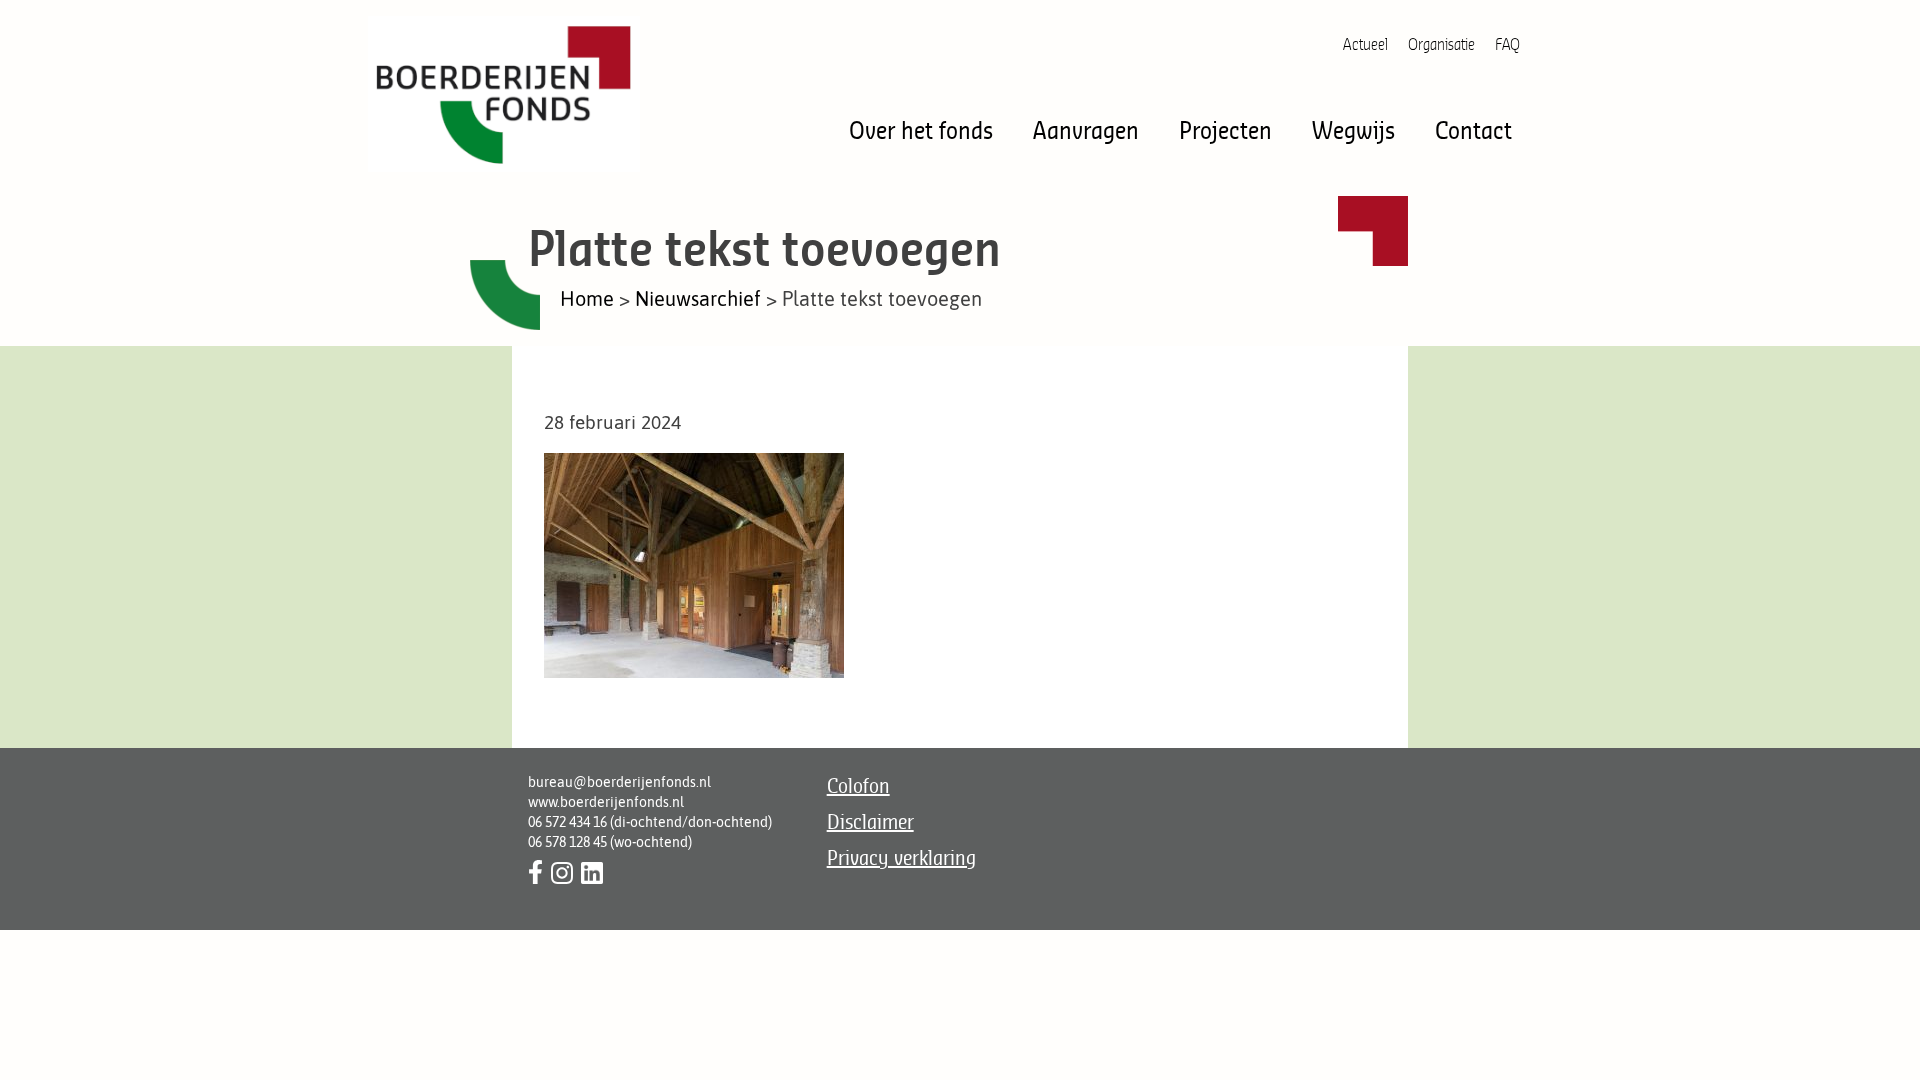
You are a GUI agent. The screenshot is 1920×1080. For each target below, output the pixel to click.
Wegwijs (1353, 129)
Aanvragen (1086, 129)
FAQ (1507, 44)
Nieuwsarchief (698, 298)
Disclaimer (870, 821)
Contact (1473, 129)
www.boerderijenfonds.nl (606, 802)
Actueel (1365, 44)
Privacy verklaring (901, 857)
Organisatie (1441, 44)
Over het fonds (921, 129)
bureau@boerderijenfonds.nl (619, 782)
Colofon (858, 785)
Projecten (1225, 129)
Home (587, 298)
